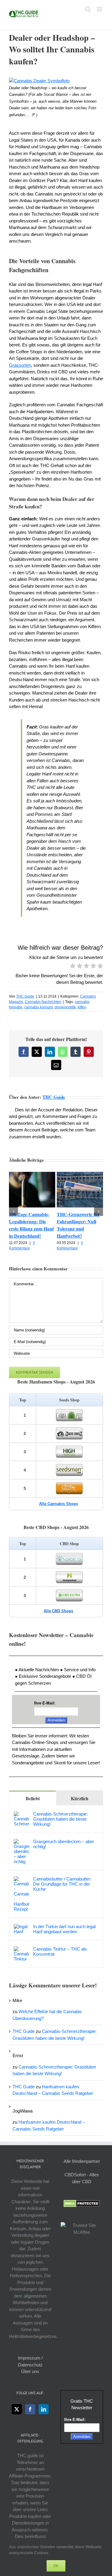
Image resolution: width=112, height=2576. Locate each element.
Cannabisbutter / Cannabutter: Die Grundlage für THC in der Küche (62, 1884)
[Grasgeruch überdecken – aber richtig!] (22, 1842)
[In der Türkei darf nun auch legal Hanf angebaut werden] (22, 1927)
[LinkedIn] (44, 2409)
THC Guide (25, 996)
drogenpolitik (65, 1007)
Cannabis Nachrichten (43, 1002)
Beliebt (33, 1798)
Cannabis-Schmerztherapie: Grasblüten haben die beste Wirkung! (60, 1819)
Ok (56, 2566)
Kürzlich (80, 1798)
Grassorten (20, 365)
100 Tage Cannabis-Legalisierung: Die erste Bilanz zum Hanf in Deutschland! (31, 1225)
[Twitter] (17, 2409)
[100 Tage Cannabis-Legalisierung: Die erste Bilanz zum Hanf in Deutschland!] (32, 1174)
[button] (13, 1211)
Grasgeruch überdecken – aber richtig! (64, 1844)
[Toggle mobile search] (88, 9)
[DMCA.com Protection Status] (82, 2203)
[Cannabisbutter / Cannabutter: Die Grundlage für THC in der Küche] (22, 1879)
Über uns (30, 2371)
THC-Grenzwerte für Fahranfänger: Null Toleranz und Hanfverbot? (78, 1225)
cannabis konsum (39, 1007)
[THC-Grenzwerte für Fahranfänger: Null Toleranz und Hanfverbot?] (80, 1174)
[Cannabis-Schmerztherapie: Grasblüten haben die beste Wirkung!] (22, 1814)
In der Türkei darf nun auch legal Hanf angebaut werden (64, 1929)
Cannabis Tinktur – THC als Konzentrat (60, 1951)
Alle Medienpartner (82, 2161)
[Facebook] (30, 2409)
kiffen (82, 1007)
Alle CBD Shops (58, 1611)
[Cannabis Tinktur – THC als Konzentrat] (22, 1950)
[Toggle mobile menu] (100, 9)
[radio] (73, 967)
